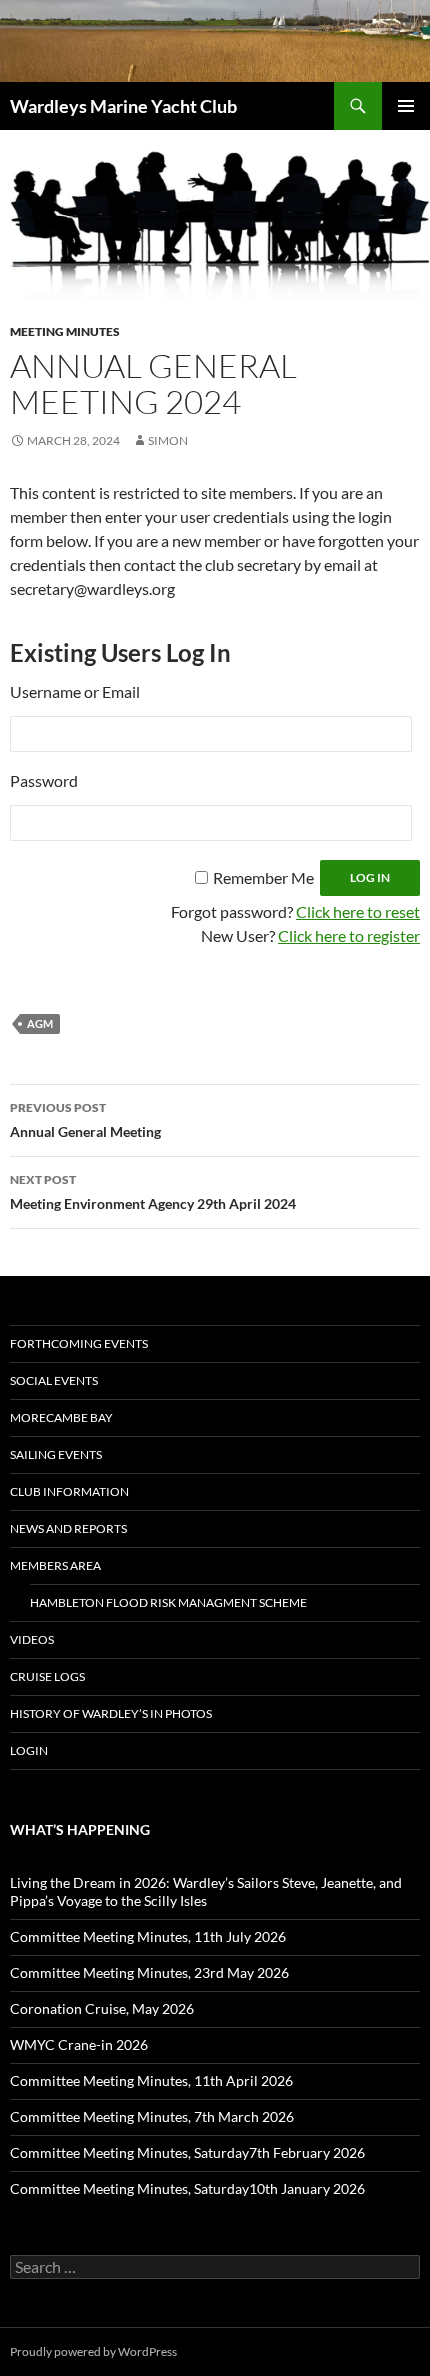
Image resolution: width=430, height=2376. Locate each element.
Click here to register (349, 935)
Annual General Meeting (85, 1120)
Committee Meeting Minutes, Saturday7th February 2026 (187, 2152)
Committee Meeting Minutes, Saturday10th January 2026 (187, 2188)
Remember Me (263, 877)
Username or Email (75, 691)
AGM (40, 1023)
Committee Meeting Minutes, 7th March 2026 (152, 2116)
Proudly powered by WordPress (93, 2351)
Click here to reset (358, 911)
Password (44, 780)
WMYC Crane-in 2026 (79, 2044)
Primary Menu (406, 106)
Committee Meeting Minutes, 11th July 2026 (148, 1936)
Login (29, 1750)
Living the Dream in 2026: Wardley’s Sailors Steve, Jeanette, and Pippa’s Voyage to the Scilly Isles (206, 1891)
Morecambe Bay (61, 1417)
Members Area (55, 1565)
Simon (168, 440)
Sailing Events (56, 1454)
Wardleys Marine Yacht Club (123, 106)
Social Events (54, 1380)
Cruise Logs (47, 1676)
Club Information (69, 1491)
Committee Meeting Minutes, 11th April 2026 (151, 2080)
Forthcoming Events (79, 1343)
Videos (32, 1639)
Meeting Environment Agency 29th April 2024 (153, 1192)
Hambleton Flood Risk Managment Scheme (168, 1602)
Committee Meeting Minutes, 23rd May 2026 (149, 1972)
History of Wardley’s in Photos (111, 1713)
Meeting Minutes (65, 331)
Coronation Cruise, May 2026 (102, 2008)
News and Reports (68, 1528)
